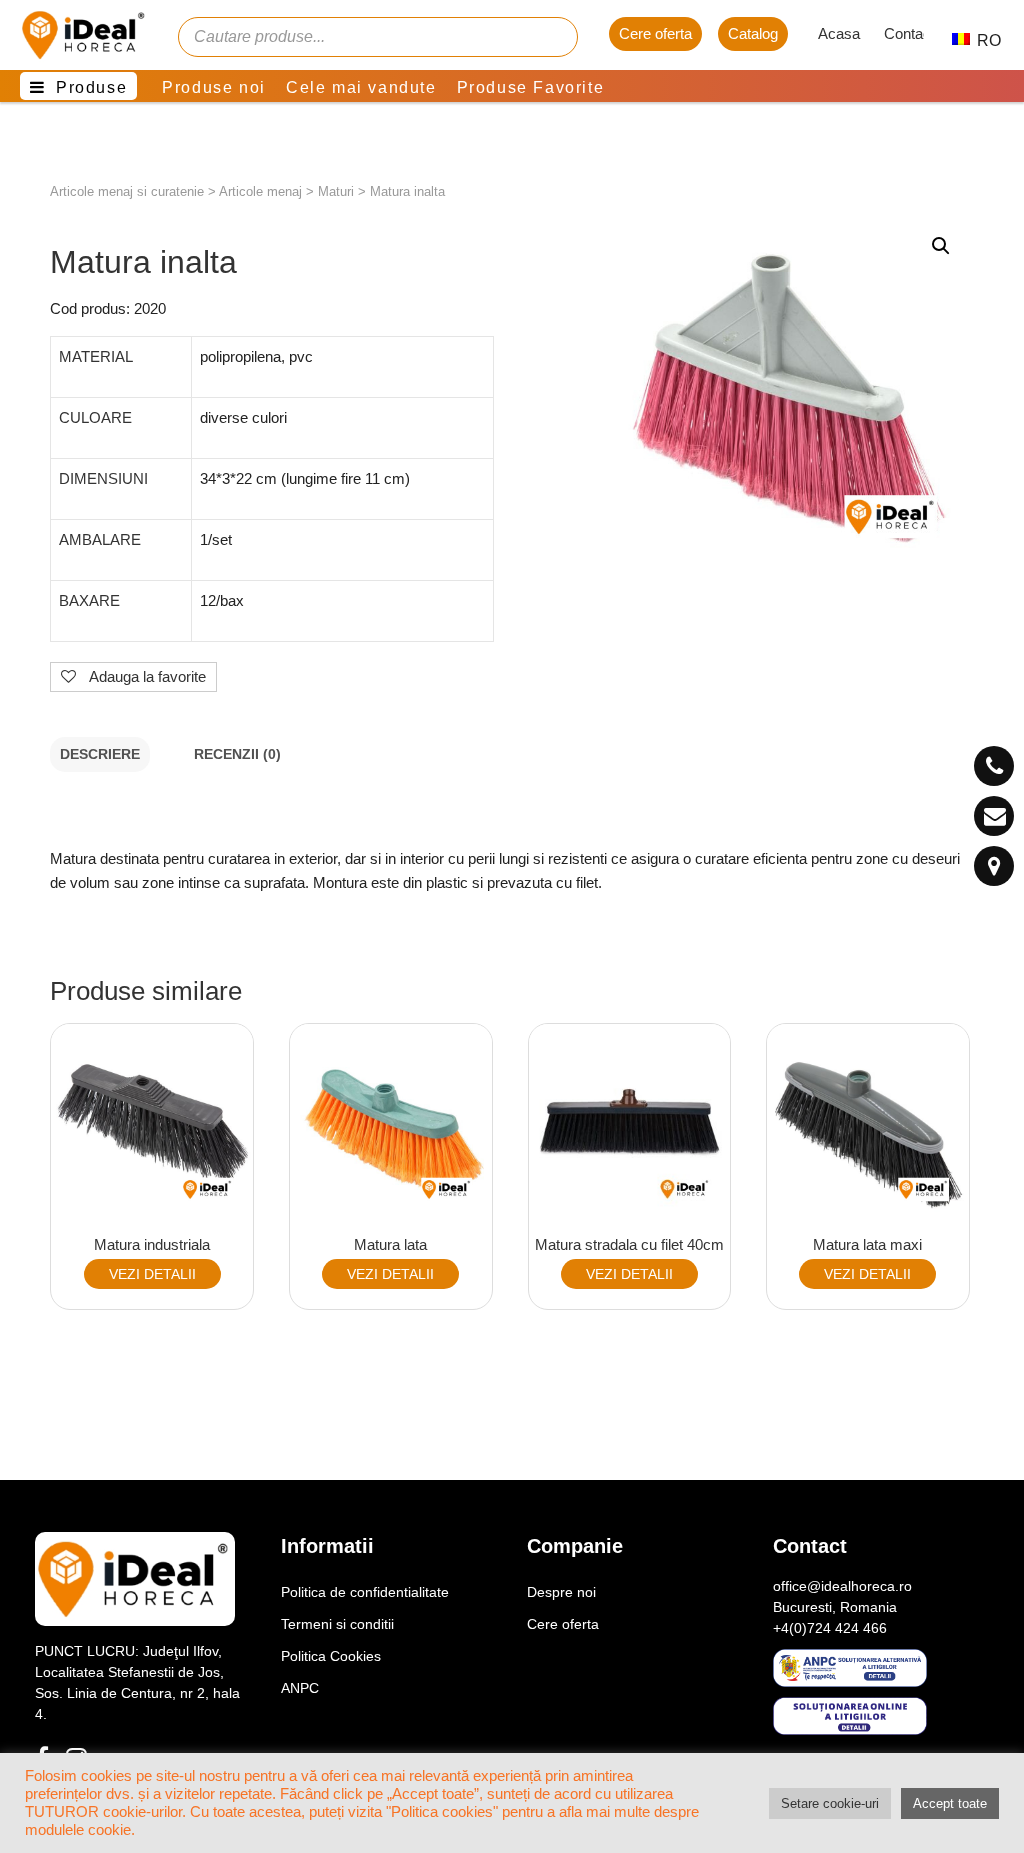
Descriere (100, 754)
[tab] (100, 754)
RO (978, 40)
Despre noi (561, 1592)
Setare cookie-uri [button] (830, 1803)
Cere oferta (655, 33)
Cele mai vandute (361, 87)
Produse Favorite (531, 87)
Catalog (753, 33)
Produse (91, 87)
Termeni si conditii (337, 1624)
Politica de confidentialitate (365, 1592)
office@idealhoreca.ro (842, 1586)
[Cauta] (553, 37)
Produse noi (214, 87)
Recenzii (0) (237, 754)
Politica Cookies (331, 1656)
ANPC (300, 1688)
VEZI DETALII (152, 1274)
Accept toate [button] (950, 1803)
